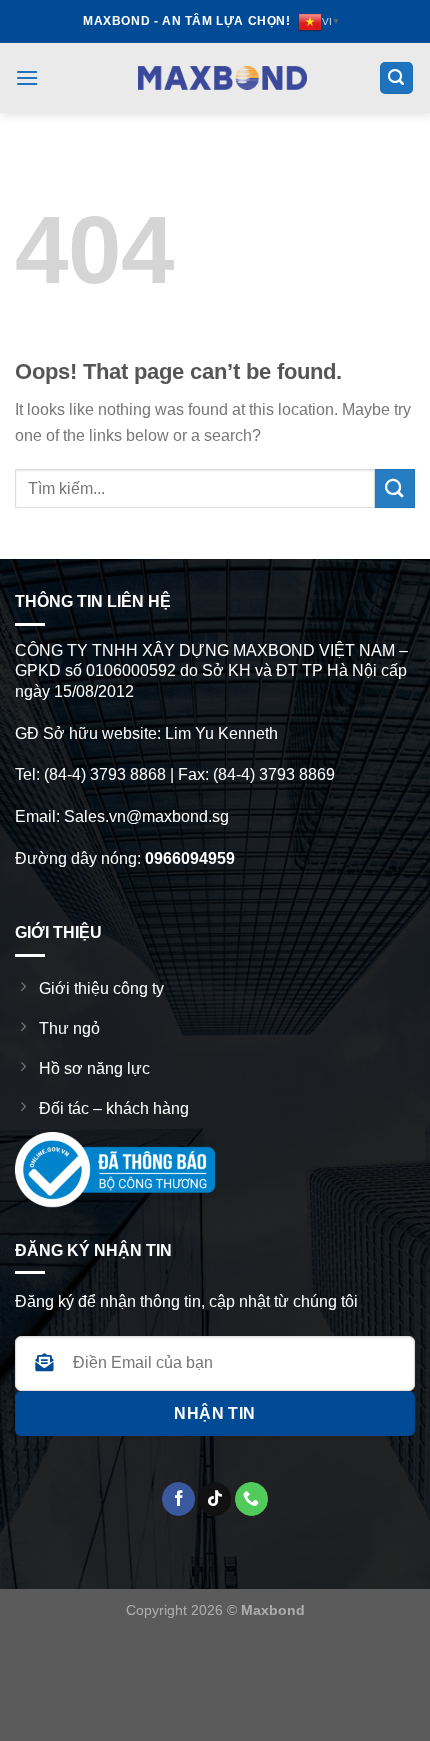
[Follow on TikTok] (215, 1499)
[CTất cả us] (251, 1499)
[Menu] (27, 77)
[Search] (397, 78)
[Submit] (395, 488)
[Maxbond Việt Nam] (222, 77)
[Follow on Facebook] (178, 1499)
